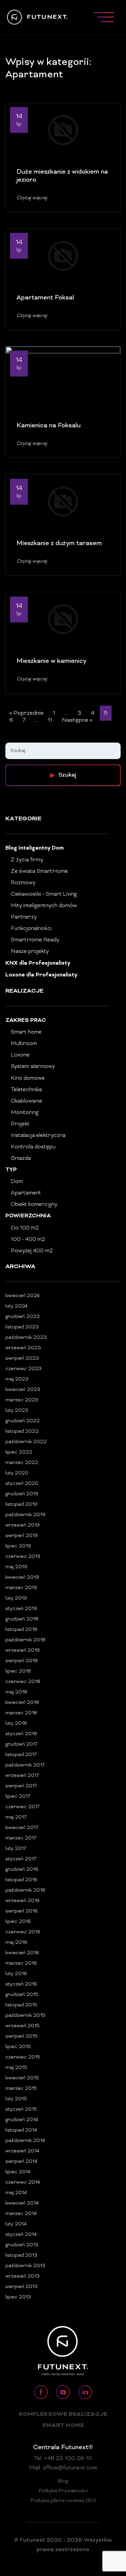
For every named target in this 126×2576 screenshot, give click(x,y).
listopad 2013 (21, 2256)
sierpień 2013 (22, 2287)
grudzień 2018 (22, 1619)
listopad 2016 (21, 1880)
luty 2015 (16, 2099)
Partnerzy (24, 917)
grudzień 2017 (22, 1744)
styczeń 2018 (21, 1734)
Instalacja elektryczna (38, 1136)
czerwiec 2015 (23, 2057)
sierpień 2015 (22, 2036)
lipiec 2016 (18, 1922)
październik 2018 (25, 1640)
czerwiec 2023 (24, 1369)
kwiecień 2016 (22, 1953)
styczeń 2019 (21, 1609)
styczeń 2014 (21, 2235)
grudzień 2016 (22, 1870)
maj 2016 (16, 1943)
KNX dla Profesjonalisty (38, 963)
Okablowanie (27, 1101)
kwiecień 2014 (22, 2203)
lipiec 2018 (18, 1671)
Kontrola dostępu (33, 1147)
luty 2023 (17, 1411)
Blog (63, 2481)
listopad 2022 (22, 1432)
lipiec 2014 (18, 2172)
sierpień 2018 (22, 1661)
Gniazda (21, 1158)
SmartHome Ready (35, 940)
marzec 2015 (21, 2089)
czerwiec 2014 (23, 2183)
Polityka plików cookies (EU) (63, 2501)
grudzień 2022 (23, 1421)
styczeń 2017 (21, 1859)
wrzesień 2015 (23, 2026)
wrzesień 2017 (22, 1776)
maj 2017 (16, 1817)
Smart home (26, 1032)
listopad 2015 (21, 2005)
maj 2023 (17, 1379)
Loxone (20, 1055)
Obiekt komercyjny (34, 1205)
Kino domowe (28, 1078)
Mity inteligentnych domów (44, 906)
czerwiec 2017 (23, 1807)
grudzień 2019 (22, 1494)
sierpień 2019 (22, 1536)
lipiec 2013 (18, 2297)
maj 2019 (16, 1567)
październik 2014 (25, 2141)
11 (50, 720)
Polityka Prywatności (63, 2491)
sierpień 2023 (22, 1358)
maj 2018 (16, 1692)
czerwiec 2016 (23, 1932)
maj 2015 (16, 2068)
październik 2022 (26, 1442)
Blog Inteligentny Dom (35, 848)
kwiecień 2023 (23, 1390)
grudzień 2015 (22, 1995)
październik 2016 (25, 1890)
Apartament (26, 1193)
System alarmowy (33, 1067)
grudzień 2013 (22, 2245)
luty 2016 (16, 1974)
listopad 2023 (22, 1327)
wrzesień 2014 (22, 2151)
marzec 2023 (22, 1400)
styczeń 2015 (21, 2109)
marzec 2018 (21, 1713)
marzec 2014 (21, 2214)
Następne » (77, 720)
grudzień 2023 (23, 1317)
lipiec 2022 (19, 1452)
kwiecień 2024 (23, 1296)
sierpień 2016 (22, 1911)
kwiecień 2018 (22, 1703)
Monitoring (25, 1113)
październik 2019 (25, 1515)
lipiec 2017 (18, 1797)
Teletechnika (26, 1090)
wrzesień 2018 (23, 1651)
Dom (17, 1182)
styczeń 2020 (22, 1484)
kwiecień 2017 (22, 1828)
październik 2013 (25, 2266)
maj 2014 (16, 2193)
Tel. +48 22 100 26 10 (63, 2459)
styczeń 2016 (21, 1984)
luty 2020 (17, 1473)
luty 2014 (16, 2224)
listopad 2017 (21, 1755)
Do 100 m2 (25, 1228)
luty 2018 (16, 1724)
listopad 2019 (21, 1505)
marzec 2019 (21, 1588)
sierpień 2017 (21, 1786)
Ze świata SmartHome (39, 871)
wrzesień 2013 (23, 2276)
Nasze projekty (30, 952)
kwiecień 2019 (22, 1578)
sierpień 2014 (21, 2162)
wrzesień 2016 (23, 1901)
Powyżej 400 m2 (32, 1251)
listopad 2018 (21, 1630)
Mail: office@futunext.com (63, 2468)
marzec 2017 (21, 1838)
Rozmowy (23, 883)
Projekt (20, 1124)
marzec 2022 (22, 1463)
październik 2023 (26, 1338)
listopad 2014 (21, 2130)
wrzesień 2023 (23, 1348)
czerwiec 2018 (23, 1682)
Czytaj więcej (32, 198)
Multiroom (24, 1044)
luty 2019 (16, 1598)
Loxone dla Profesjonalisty (41, 975)
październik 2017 (25, 1765)
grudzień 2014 (22, 2120)
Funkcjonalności (31, 929)
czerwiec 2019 (23, 1557)
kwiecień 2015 (22, 2078)
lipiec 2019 (18, 1546)
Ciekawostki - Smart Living (44, 894)
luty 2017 (16, 1849)
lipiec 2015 (18, 2047)
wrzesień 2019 (23, 1525)
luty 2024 (16, 1306)
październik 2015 (25, 2016)
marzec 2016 (21, 1963)
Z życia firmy (27, 860)
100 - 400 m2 (28, 1240)
